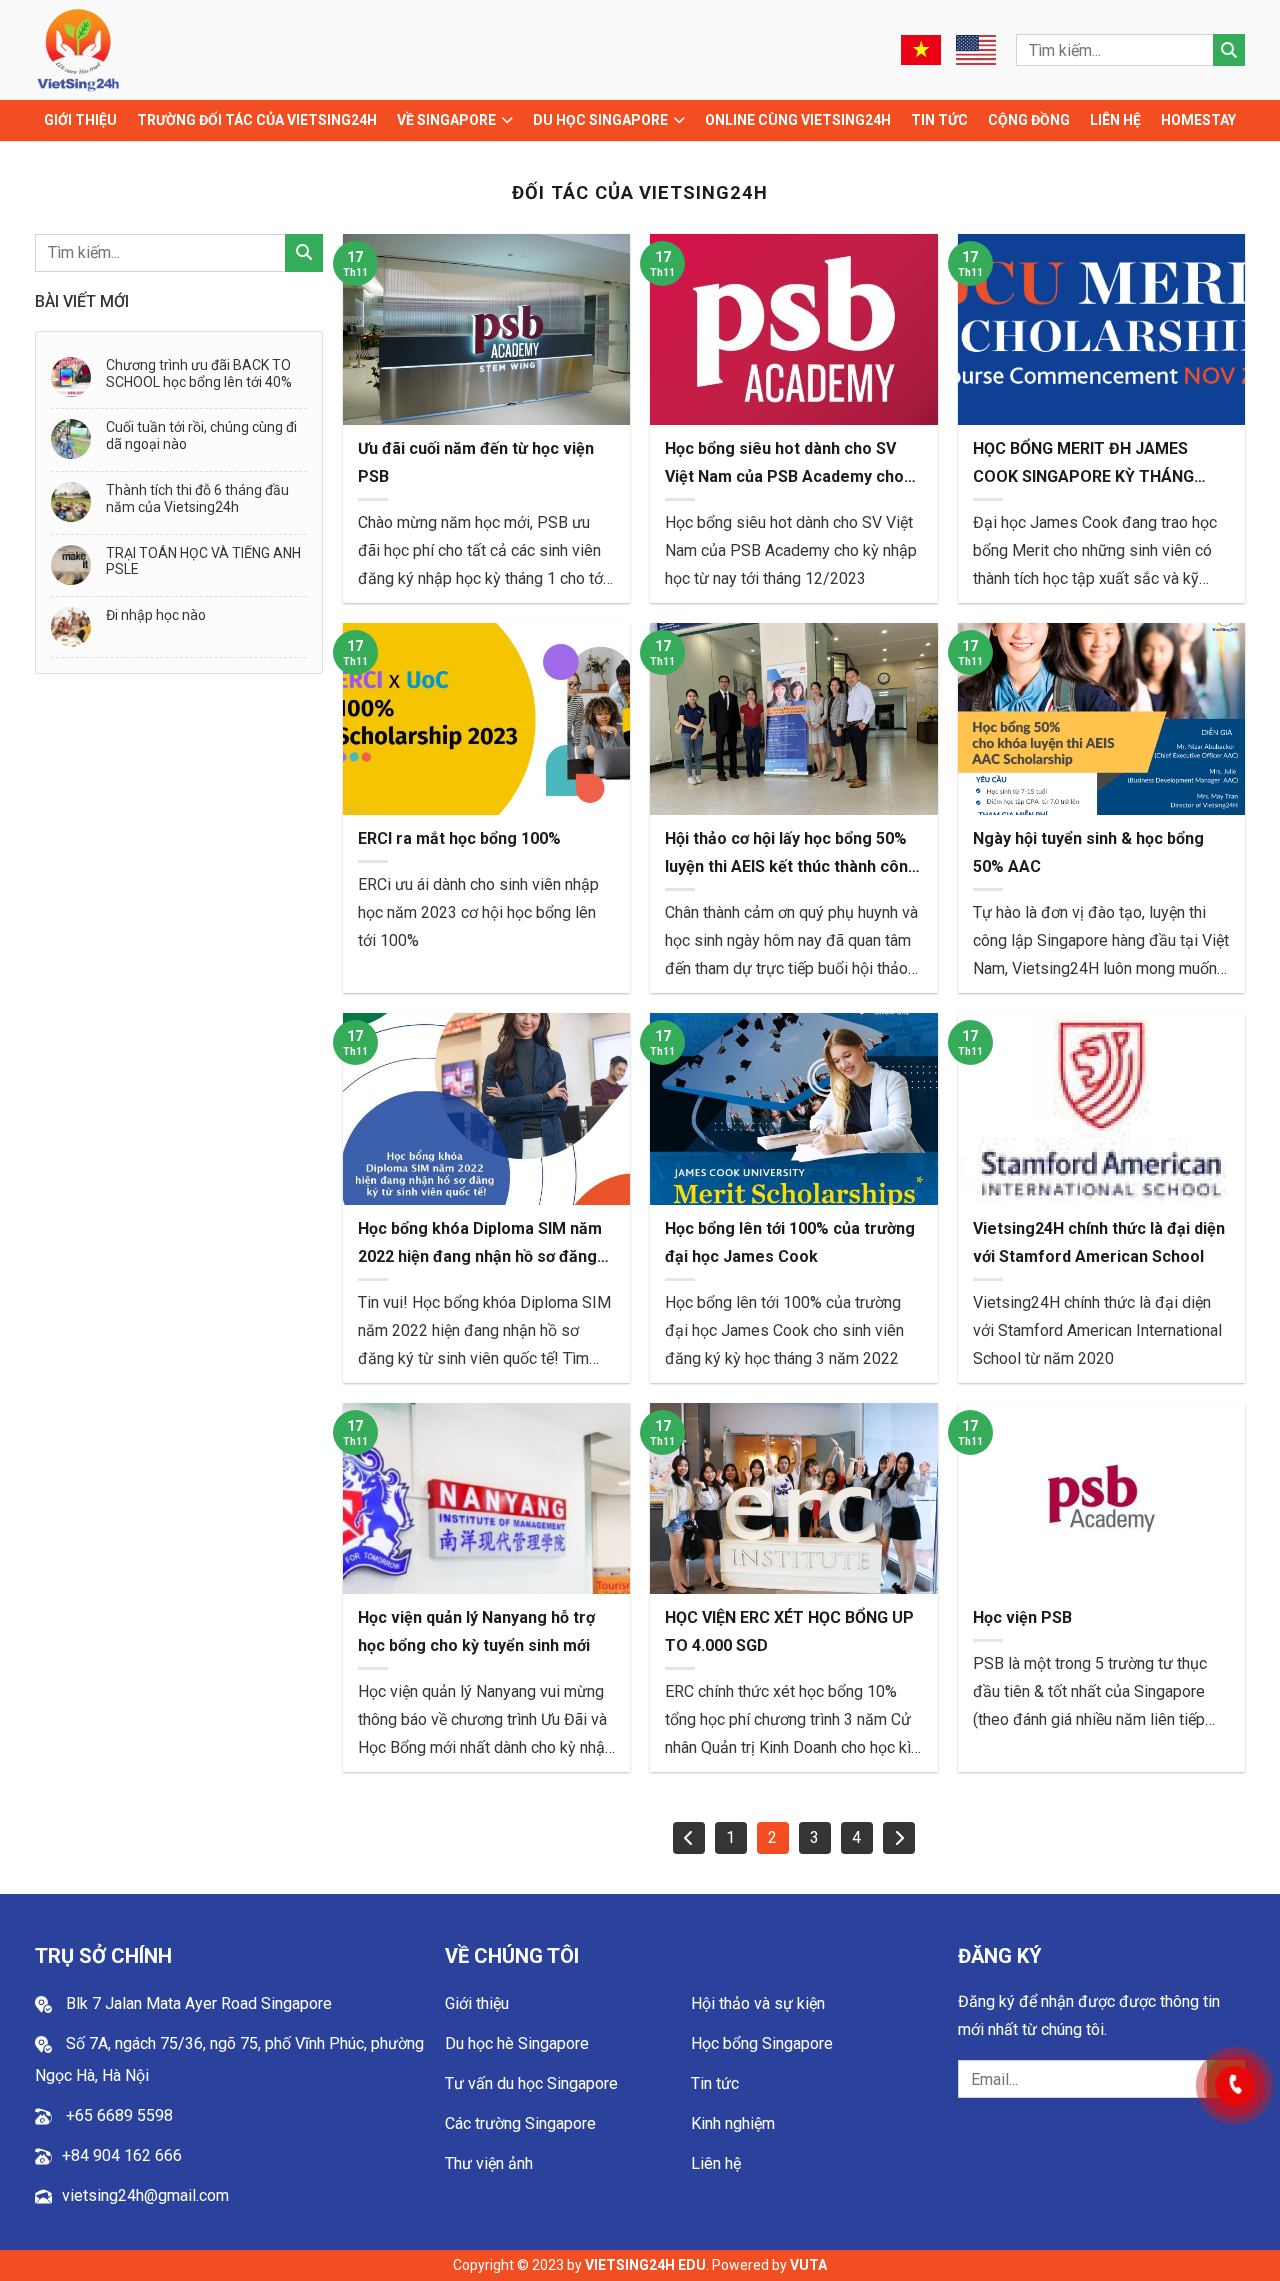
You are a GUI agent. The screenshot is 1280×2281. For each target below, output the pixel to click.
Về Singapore (446, 120)
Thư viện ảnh (489, 2163)
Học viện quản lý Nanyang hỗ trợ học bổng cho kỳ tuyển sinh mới (476, 1631)
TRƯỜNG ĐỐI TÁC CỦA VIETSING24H (257, 120)
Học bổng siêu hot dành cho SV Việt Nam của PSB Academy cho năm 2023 (784, 465)
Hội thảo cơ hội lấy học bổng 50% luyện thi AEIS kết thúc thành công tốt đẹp (791, 855)
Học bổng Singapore (762, 2043)
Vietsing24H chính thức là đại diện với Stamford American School (1099, 1242)
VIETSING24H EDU (645, 2265)
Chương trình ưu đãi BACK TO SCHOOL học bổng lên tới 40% (199, 373)
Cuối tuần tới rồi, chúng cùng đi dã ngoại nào (201, 435)
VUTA (808, 2265)
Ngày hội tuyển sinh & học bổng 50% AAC (1088, 852)
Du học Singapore (600, 120)
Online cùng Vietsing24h (798, 120)
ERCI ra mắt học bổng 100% (459, 838)
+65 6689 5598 (117, 2115)
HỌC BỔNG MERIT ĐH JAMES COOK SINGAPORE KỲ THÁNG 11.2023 (1083, 465)
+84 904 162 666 (122, 2155)
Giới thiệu (80, 120)
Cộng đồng (1029, 120)
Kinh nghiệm (733, 2123)
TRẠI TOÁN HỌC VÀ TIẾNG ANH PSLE (203, 561)
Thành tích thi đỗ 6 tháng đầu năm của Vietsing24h (197, 498)
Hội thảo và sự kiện (758, 2003)
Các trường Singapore (520, 2123)
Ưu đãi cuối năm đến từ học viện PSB (476, 462)
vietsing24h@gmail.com (145, 2195)
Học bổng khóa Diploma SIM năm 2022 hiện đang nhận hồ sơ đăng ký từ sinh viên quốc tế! (480, 1245)
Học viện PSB (1022, 1617)
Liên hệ (1115, 120)
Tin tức (939, 120)
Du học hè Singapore (517, 2043)
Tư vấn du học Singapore (531, 2083)
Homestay (1198, 120)
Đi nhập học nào (156, 615)
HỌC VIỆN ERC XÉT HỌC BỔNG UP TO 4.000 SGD (789, 1631)
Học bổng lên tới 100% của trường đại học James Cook (790, 1242)
